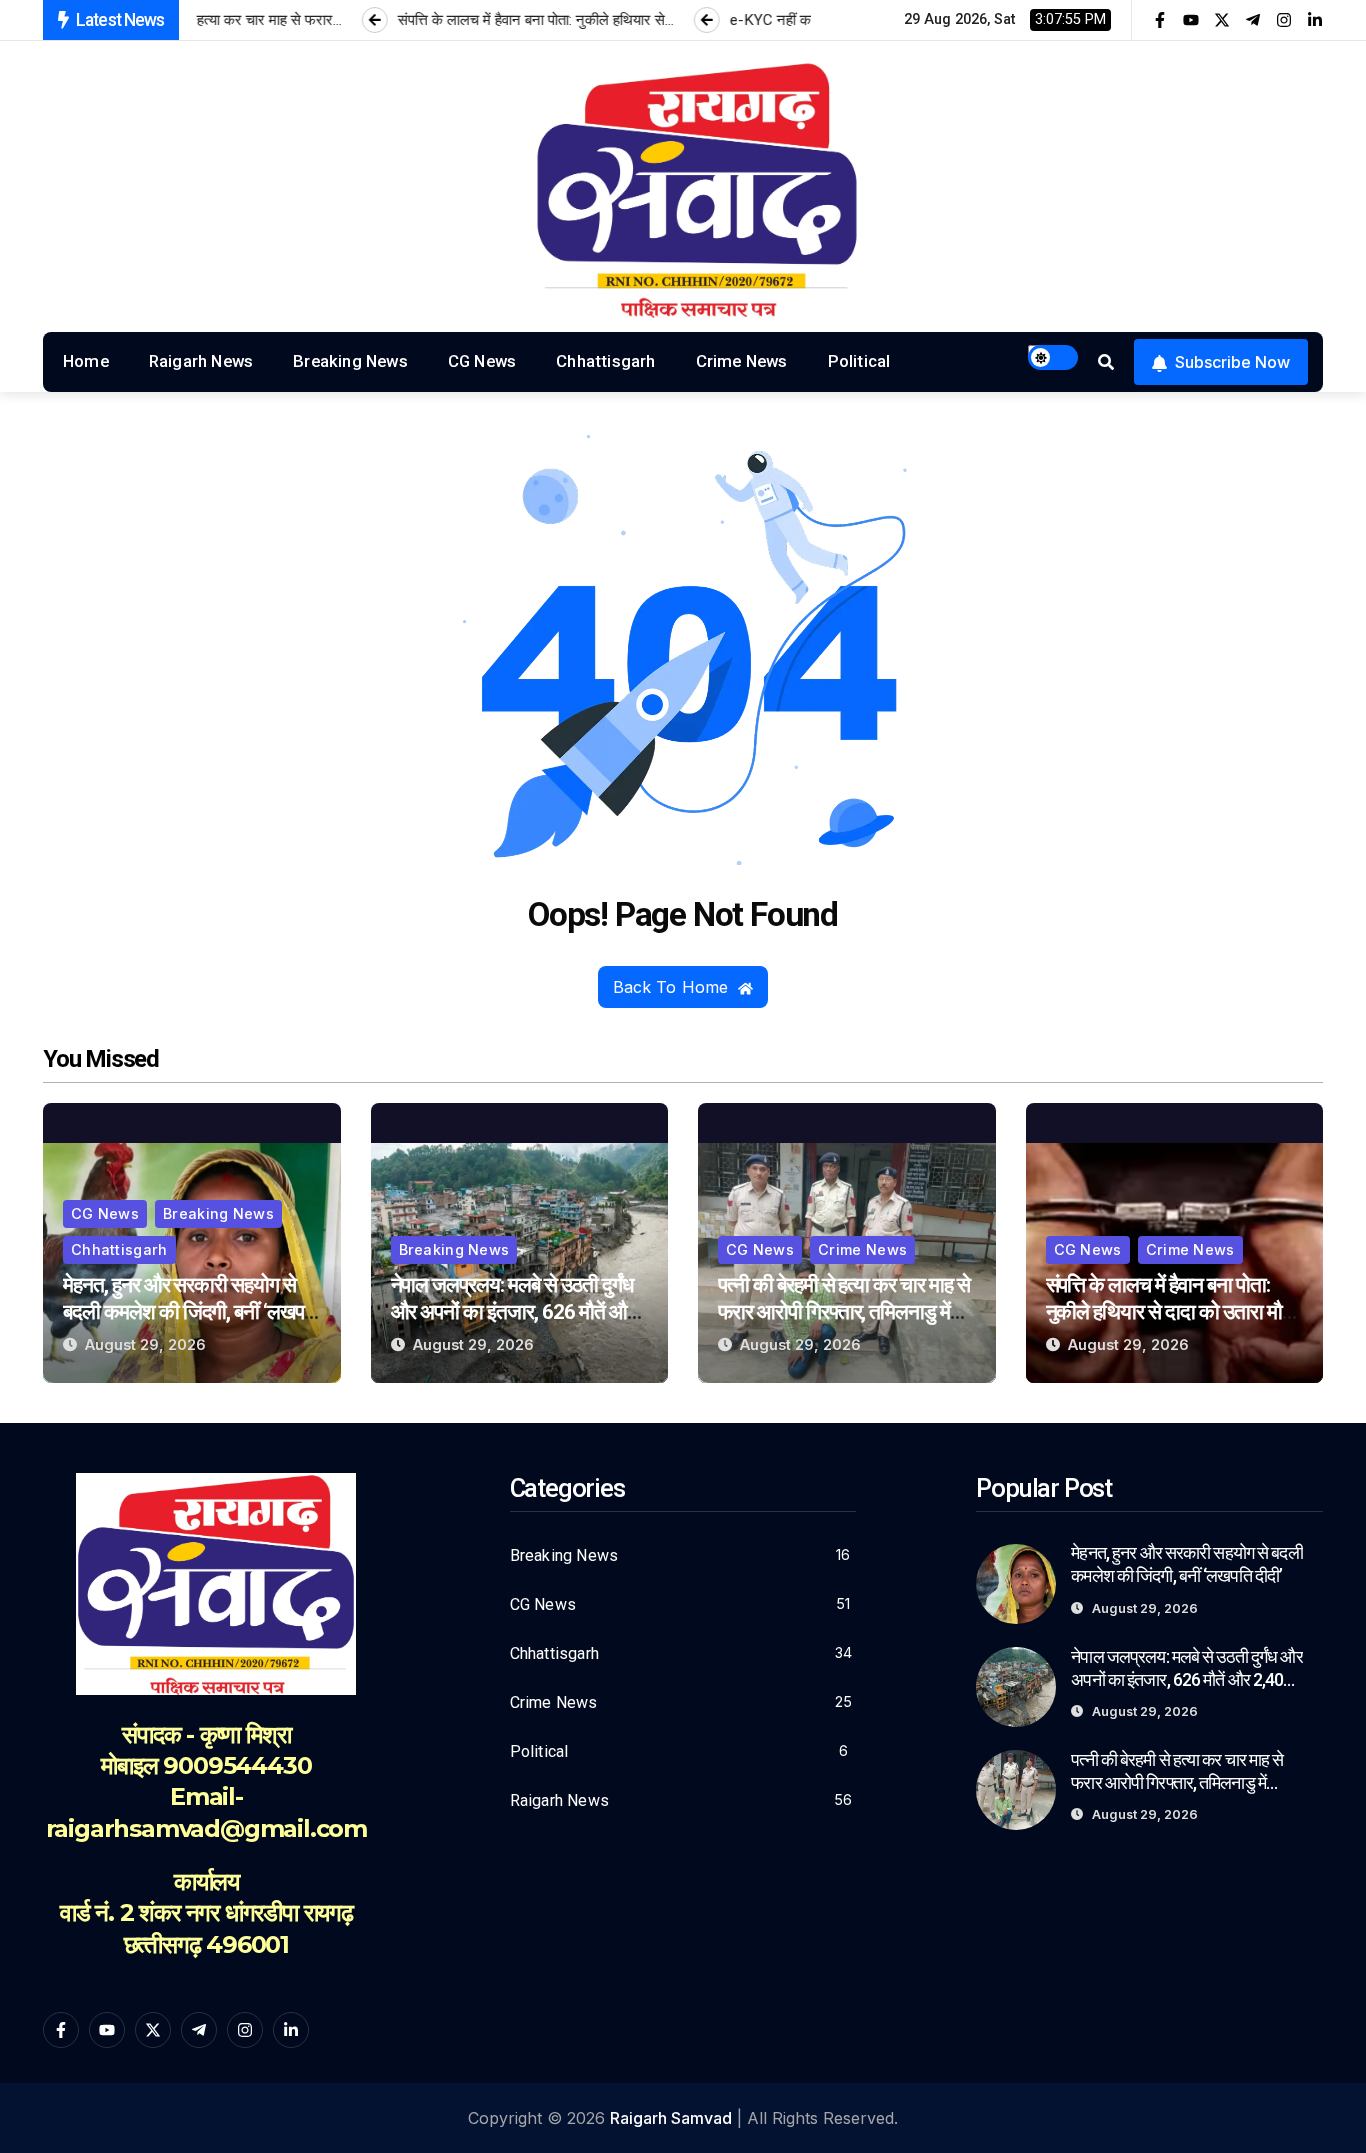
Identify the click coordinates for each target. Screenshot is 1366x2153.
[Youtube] (1191, 20)
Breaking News (350, 361)
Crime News (742, 361)
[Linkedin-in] (1315, 20)
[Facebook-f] (1160, 20)
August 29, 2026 (145, 1344)
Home (86, 361)
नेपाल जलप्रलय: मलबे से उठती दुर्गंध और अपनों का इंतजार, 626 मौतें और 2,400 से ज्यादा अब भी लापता (513, 1312)
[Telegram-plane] (1253, 20)
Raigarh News (201, 361)
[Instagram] (1284, 20)
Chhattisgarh (605, 361)
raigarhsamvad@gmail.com (206, 1828)
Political (859, 361)
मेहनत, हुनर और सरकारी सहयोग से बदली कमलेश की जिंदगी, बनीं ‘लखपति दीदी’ (191, 1312)
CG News (482, 361)
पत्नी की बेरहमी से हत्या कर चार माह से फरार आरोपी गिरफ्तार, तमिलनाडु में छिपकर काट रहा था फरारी (844, 1312)
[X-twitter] (1222, 20)
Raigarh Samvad (671, 2118)
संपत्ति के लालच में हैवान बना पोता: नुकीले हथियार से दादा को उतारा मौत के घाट (1169, 1312)
